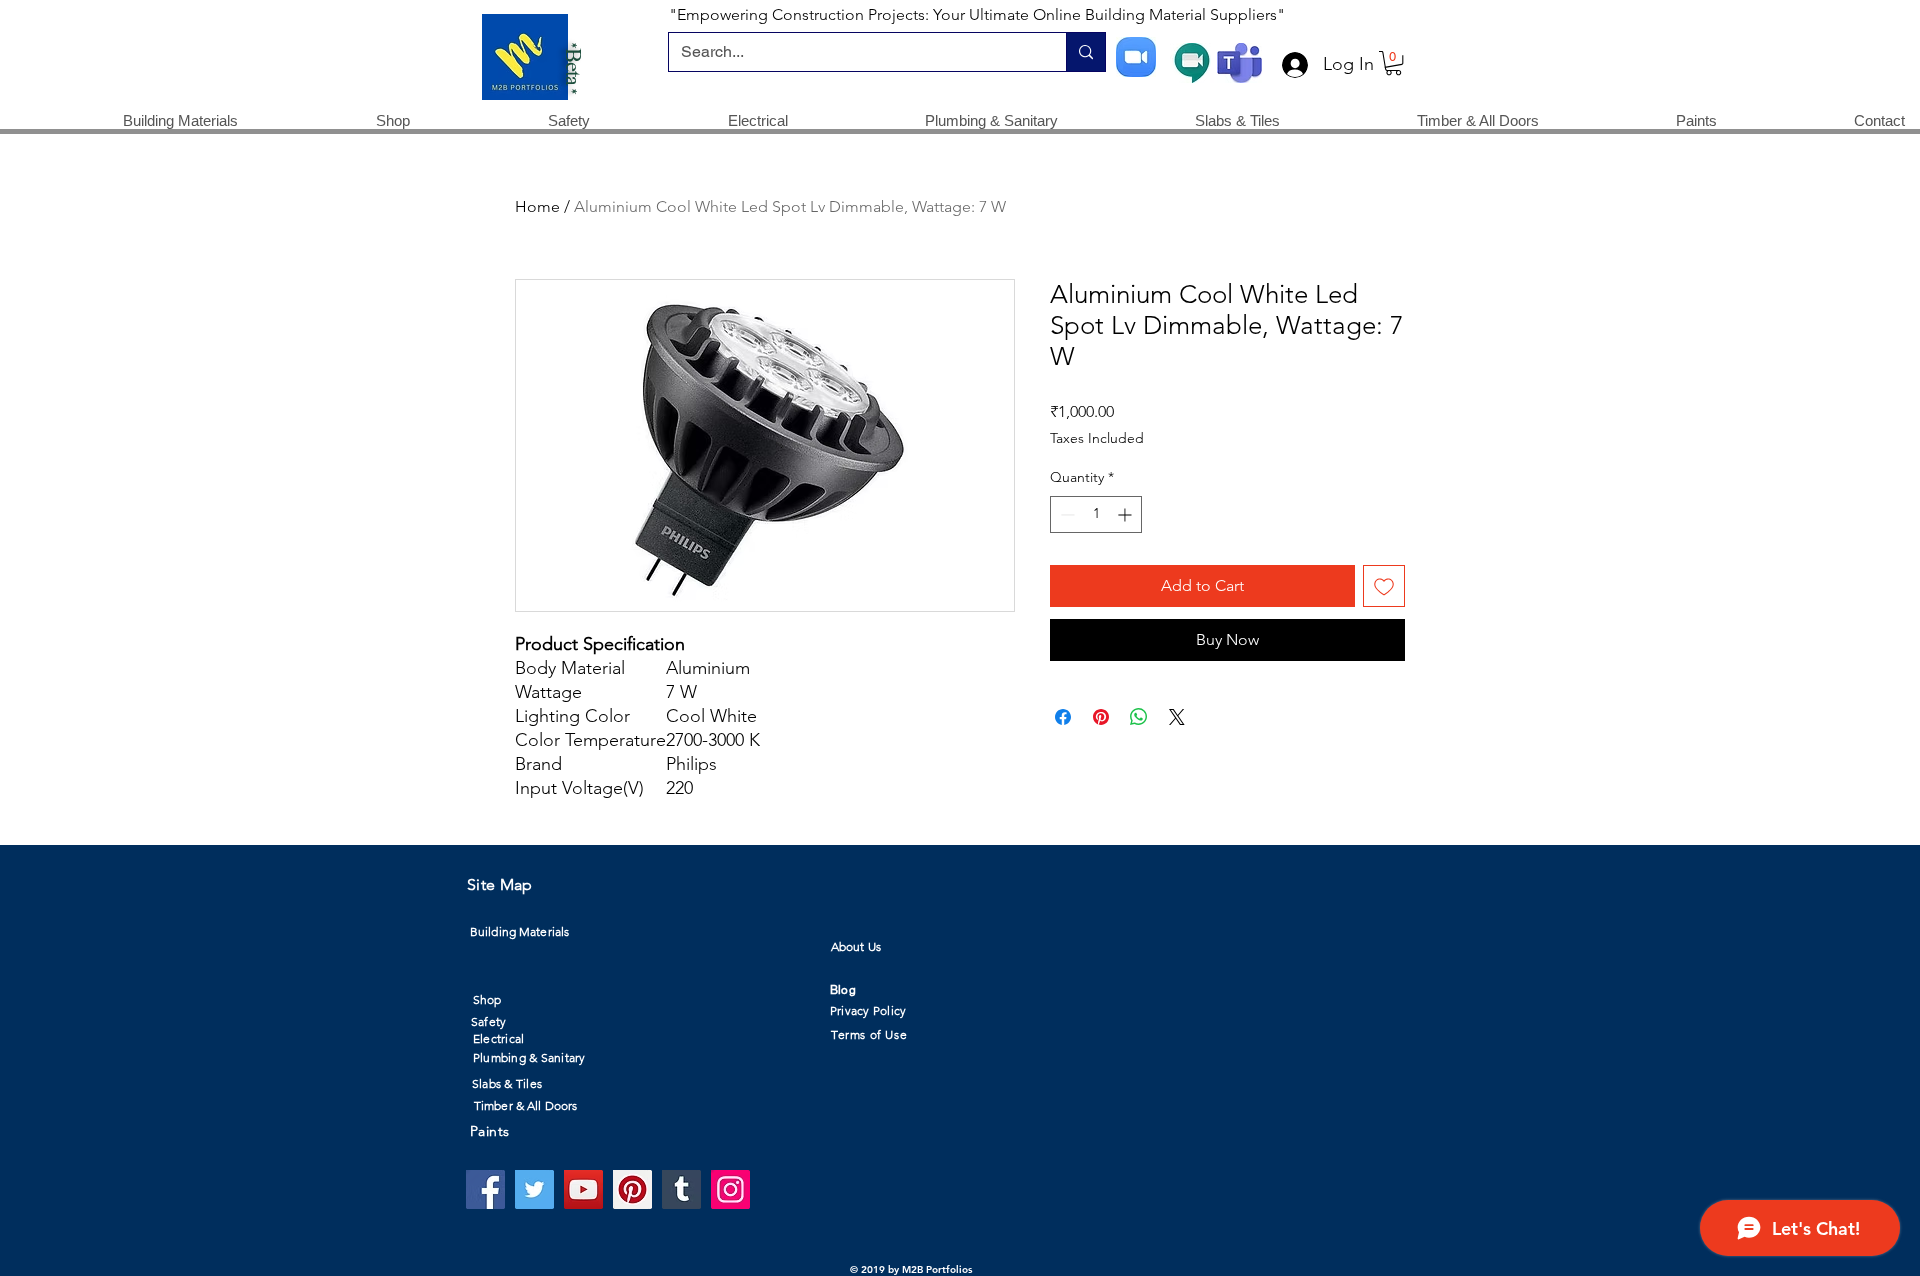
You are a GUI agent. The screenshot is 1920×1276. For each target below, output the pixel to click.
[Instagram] (730, 1189)
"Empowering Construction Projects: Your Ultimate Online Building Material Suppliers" (977, 14)
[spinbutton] (1096, 514)
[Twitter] (534, 1189)
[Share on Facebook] (1063, 717)
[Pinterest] (632, 1189)
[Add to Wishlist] (1384, 586)
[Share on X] (1177, 717)
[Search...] (1085, 52)
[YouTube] (583, 1189)
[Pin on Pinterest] (1101, 717)
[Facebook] (485, 1189)
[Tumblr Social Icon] (681, 1189)
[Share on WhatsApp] (1139, 717)
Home (537, 206)
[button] (1393, 63)
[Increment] (1126, 514)
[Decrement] (1065, 514)
